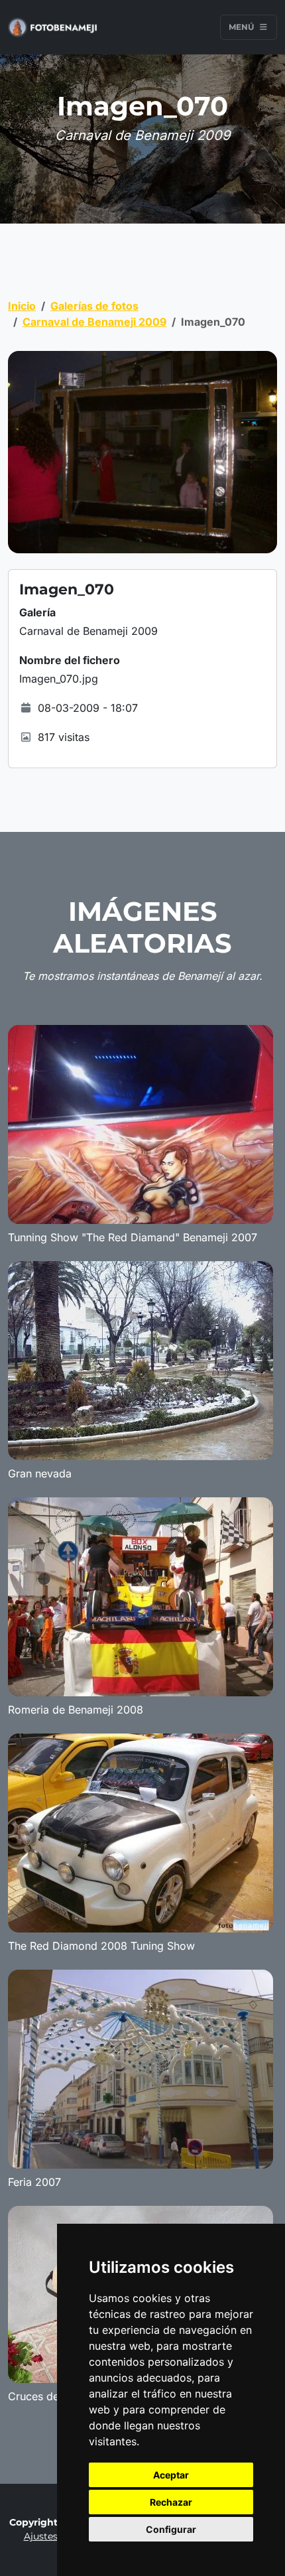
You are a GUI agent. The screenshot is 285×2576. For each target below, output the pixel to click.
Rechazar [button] (171, 2502)
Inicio (22, 306)
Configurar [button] (171, 2529)
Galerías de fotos (94, 306)
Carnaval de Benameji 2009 (94, 322)
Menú (242, 27)
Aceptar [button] (171, 2475)
